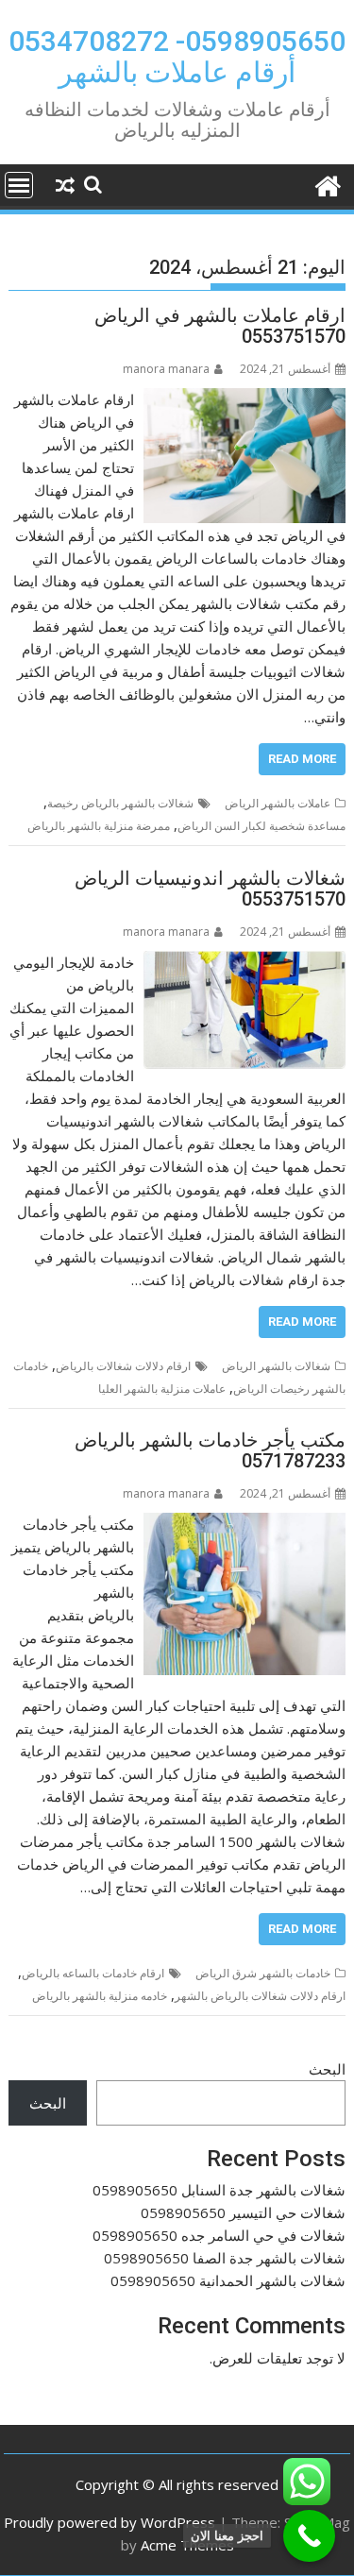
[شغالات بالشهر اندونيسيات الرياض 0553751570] (245, 962)
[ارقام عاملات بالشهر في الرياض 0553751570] (245, 399)
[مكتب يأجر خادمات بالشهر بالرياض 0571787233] (244, 1524)
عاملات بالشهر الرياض (278, 803)
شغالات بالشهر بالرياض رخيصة (120, 803)
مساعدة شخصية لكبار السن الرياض (261, 826)
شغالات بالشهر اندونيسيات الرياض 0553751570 (210, 889)
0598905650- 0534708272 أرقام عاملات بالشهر (177, 57)
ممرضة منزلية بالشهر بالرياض (99, 826)
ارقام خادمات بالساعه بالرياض (93, 1973)
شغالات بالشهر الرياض (276, 1366)
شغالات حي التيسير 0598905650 (243, 2212)
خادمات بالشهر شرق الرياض (263, 1973)
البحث (327, 2069)
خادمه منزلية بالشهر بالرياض (100, 1996)
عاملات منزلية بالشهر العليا (162, 1389)
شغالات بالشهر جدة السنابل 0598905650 (219, 2190)
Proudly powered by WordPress (110, 2522)
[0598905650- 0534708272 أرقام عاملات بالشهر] (327, 184)
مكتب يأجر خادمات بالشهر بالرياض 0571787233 (210, 1450)
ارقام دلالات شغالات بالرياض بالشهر (260, 1996)
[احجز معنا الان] (309, 2536)
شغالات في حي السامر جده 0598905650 (219, 2235)
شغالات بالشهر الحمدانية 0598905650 (228, 2280)
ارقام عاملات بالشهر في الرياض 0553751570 (220, 326)
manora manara (166, 369)
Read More (302, 759)
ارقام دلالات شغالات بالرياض (123, 1366)
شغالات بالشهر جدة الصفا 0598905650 (225, 2258)
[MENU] (19, 185)
